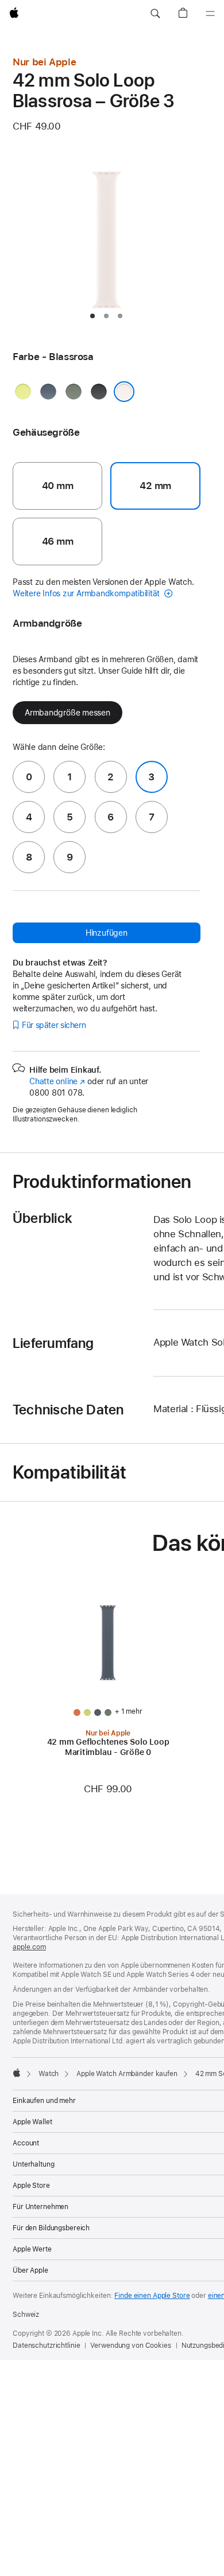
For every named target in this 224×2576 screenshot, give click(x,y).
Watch (49, 2074)
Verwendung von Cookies (130, 2346)
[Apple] (17, 2073)
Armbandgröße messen (67, 713)
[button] (155, 14)
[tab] (92, 316)
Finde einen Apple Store (152, 2296)
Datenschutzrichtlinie (46, 2346)
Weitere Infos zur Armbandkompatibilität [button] (87, 593)
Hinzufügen (107, 933)
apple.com (29, 1947)
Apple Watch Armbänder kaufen (127, 2074)
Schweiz (26, 2315)
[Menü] (210, 14)
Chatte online (57, 1081)
